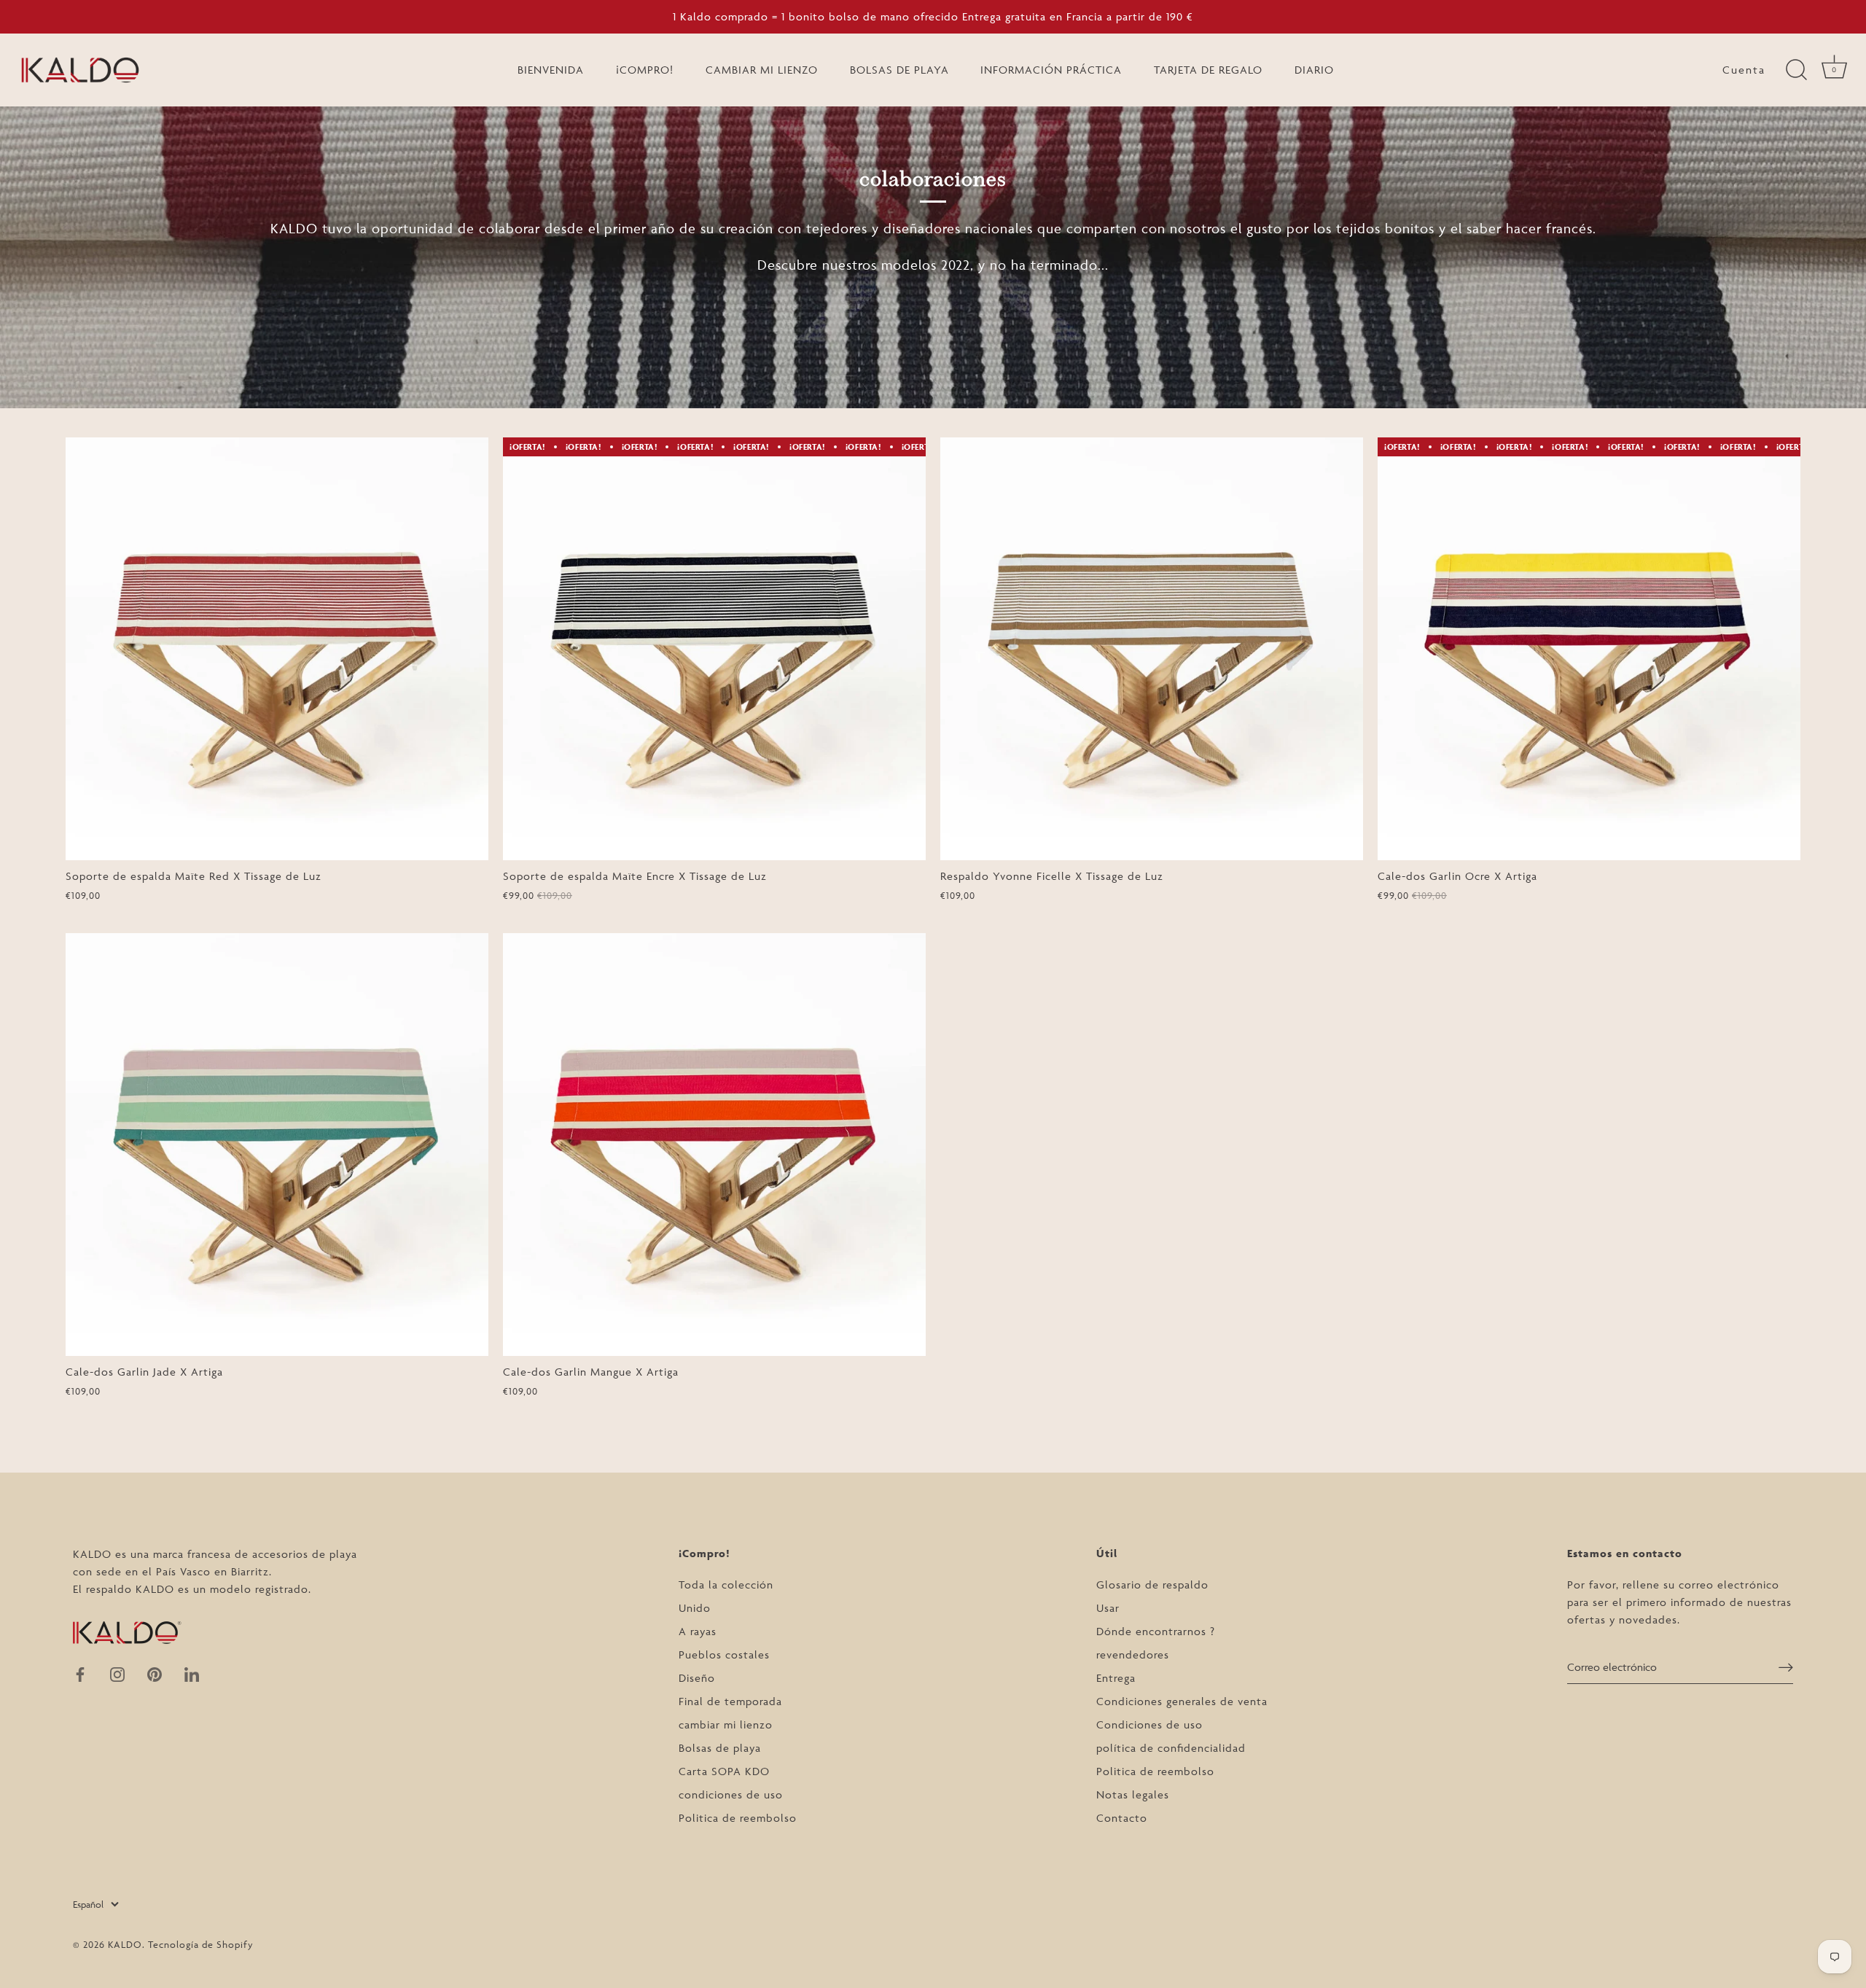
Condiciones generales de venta (1182, 1701)
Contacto (1122, 1818)
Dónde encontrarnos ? (1156, 1631)
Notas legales (1133, 1794)
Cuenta (1744, 70)
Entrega (1116, 1678)
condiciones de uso (731, 1794)
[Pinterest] (155, 1673)
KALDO (125, 1944)
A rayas (698, 1631)
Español (88, 1904)
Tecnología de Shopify (201, 1944)
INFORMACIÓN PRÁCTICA (1051, 70)
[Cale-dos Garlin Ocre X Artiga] (1589, 649)
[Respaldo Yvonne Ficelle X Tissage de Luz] (1152, 649)
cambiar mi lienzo (726, 1724)
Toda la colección (726, 1584)
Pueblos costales (724, 1654)
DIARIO (1314, 70)
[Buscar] (1796, 70)
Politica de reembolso (738, 1818)
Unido (695, 1608)
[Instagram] (117, 1673)
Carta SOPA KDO (724, 1771)
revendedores (1133, 1654)
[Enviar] (1786, 1667)
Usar (1108, 1608)
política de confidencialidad (1171, 1748)
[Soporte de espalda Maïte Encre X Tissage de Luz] (714, 649)
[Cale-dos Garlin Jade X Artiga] (277, 1145)
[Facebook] (80, 1673)
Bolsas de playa (720, 1748)
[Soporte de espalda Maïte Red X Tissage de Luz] (277, 649)
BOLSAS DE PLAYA (899, 70)
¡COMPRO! (645, 70)
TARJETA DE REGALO (1208, 70)
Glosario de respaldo (1152, 1584)
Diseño (697, 1678)
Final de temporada (730, 1701)
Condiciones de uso (1149, 1724)
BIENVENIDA (551, 70)
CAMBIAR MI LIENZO (762, 70)
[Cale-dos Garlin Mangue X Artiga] (714, 1145)
